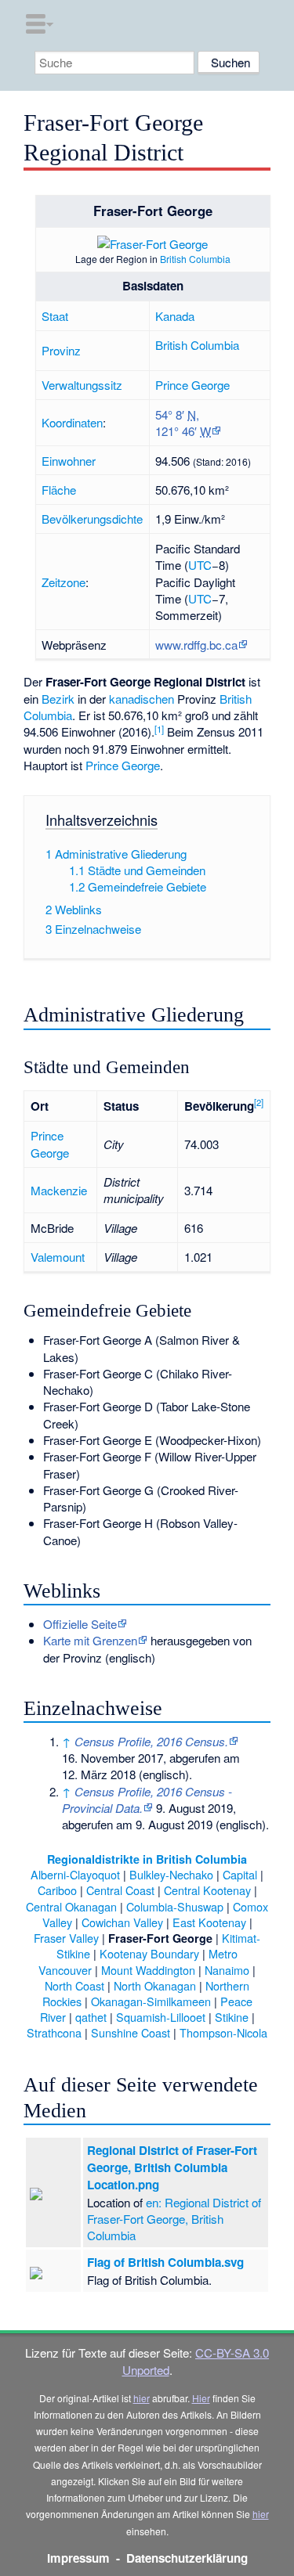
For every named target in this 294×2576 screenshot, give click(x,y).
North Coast (74, 1985)
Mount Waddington (148, 1970)
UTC (200, 565)
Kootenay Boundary (149, 1953)
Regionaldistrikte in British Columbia (147, 1859)
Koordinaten (72, 422)
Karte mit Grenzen (90, 1640)
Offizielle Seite (80, 1624)
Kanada (175, 316)
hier (142, 2398)
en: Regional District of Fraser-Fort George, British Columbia (174, 2219)
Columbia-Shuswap (175, 1906)
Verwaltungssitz (82, 385)
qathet (91, 2017)
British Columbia (195, 259)
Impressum (78, 2558)
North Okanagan (155, 1985)
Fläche (59, 490)
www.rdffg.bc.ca (196, 645)
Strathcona (54, 2032)
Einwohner (69, 461)
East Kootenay (209, 1922)
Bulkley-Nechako (171, 1874)
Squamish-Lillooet (161, 2017)
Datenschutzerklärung (187, 2558)
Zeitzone (64, 582)
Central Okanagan (71, 1906)
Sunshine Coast (131, 2032)
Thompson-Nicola (223, 2032)
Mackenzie (59, 1190)
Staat (55, 316)
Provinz (61, 350)
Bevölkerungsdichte (92, 519)
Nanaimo (227, 1970)
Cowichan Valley (122, 1922)
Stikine (232, 2017)
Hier (201, 2398)
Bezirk (58, 699)
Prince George (192, 385)
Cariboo (57, 1890)
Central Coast (120, 1890)
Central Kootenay (207, 1890)
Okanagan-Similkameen (151, 2001)
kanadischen (142, 699)
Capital (240, 1874)
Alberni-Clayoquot (75, 1874)
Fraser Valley (66, 1938)
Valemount (58, 1257)
